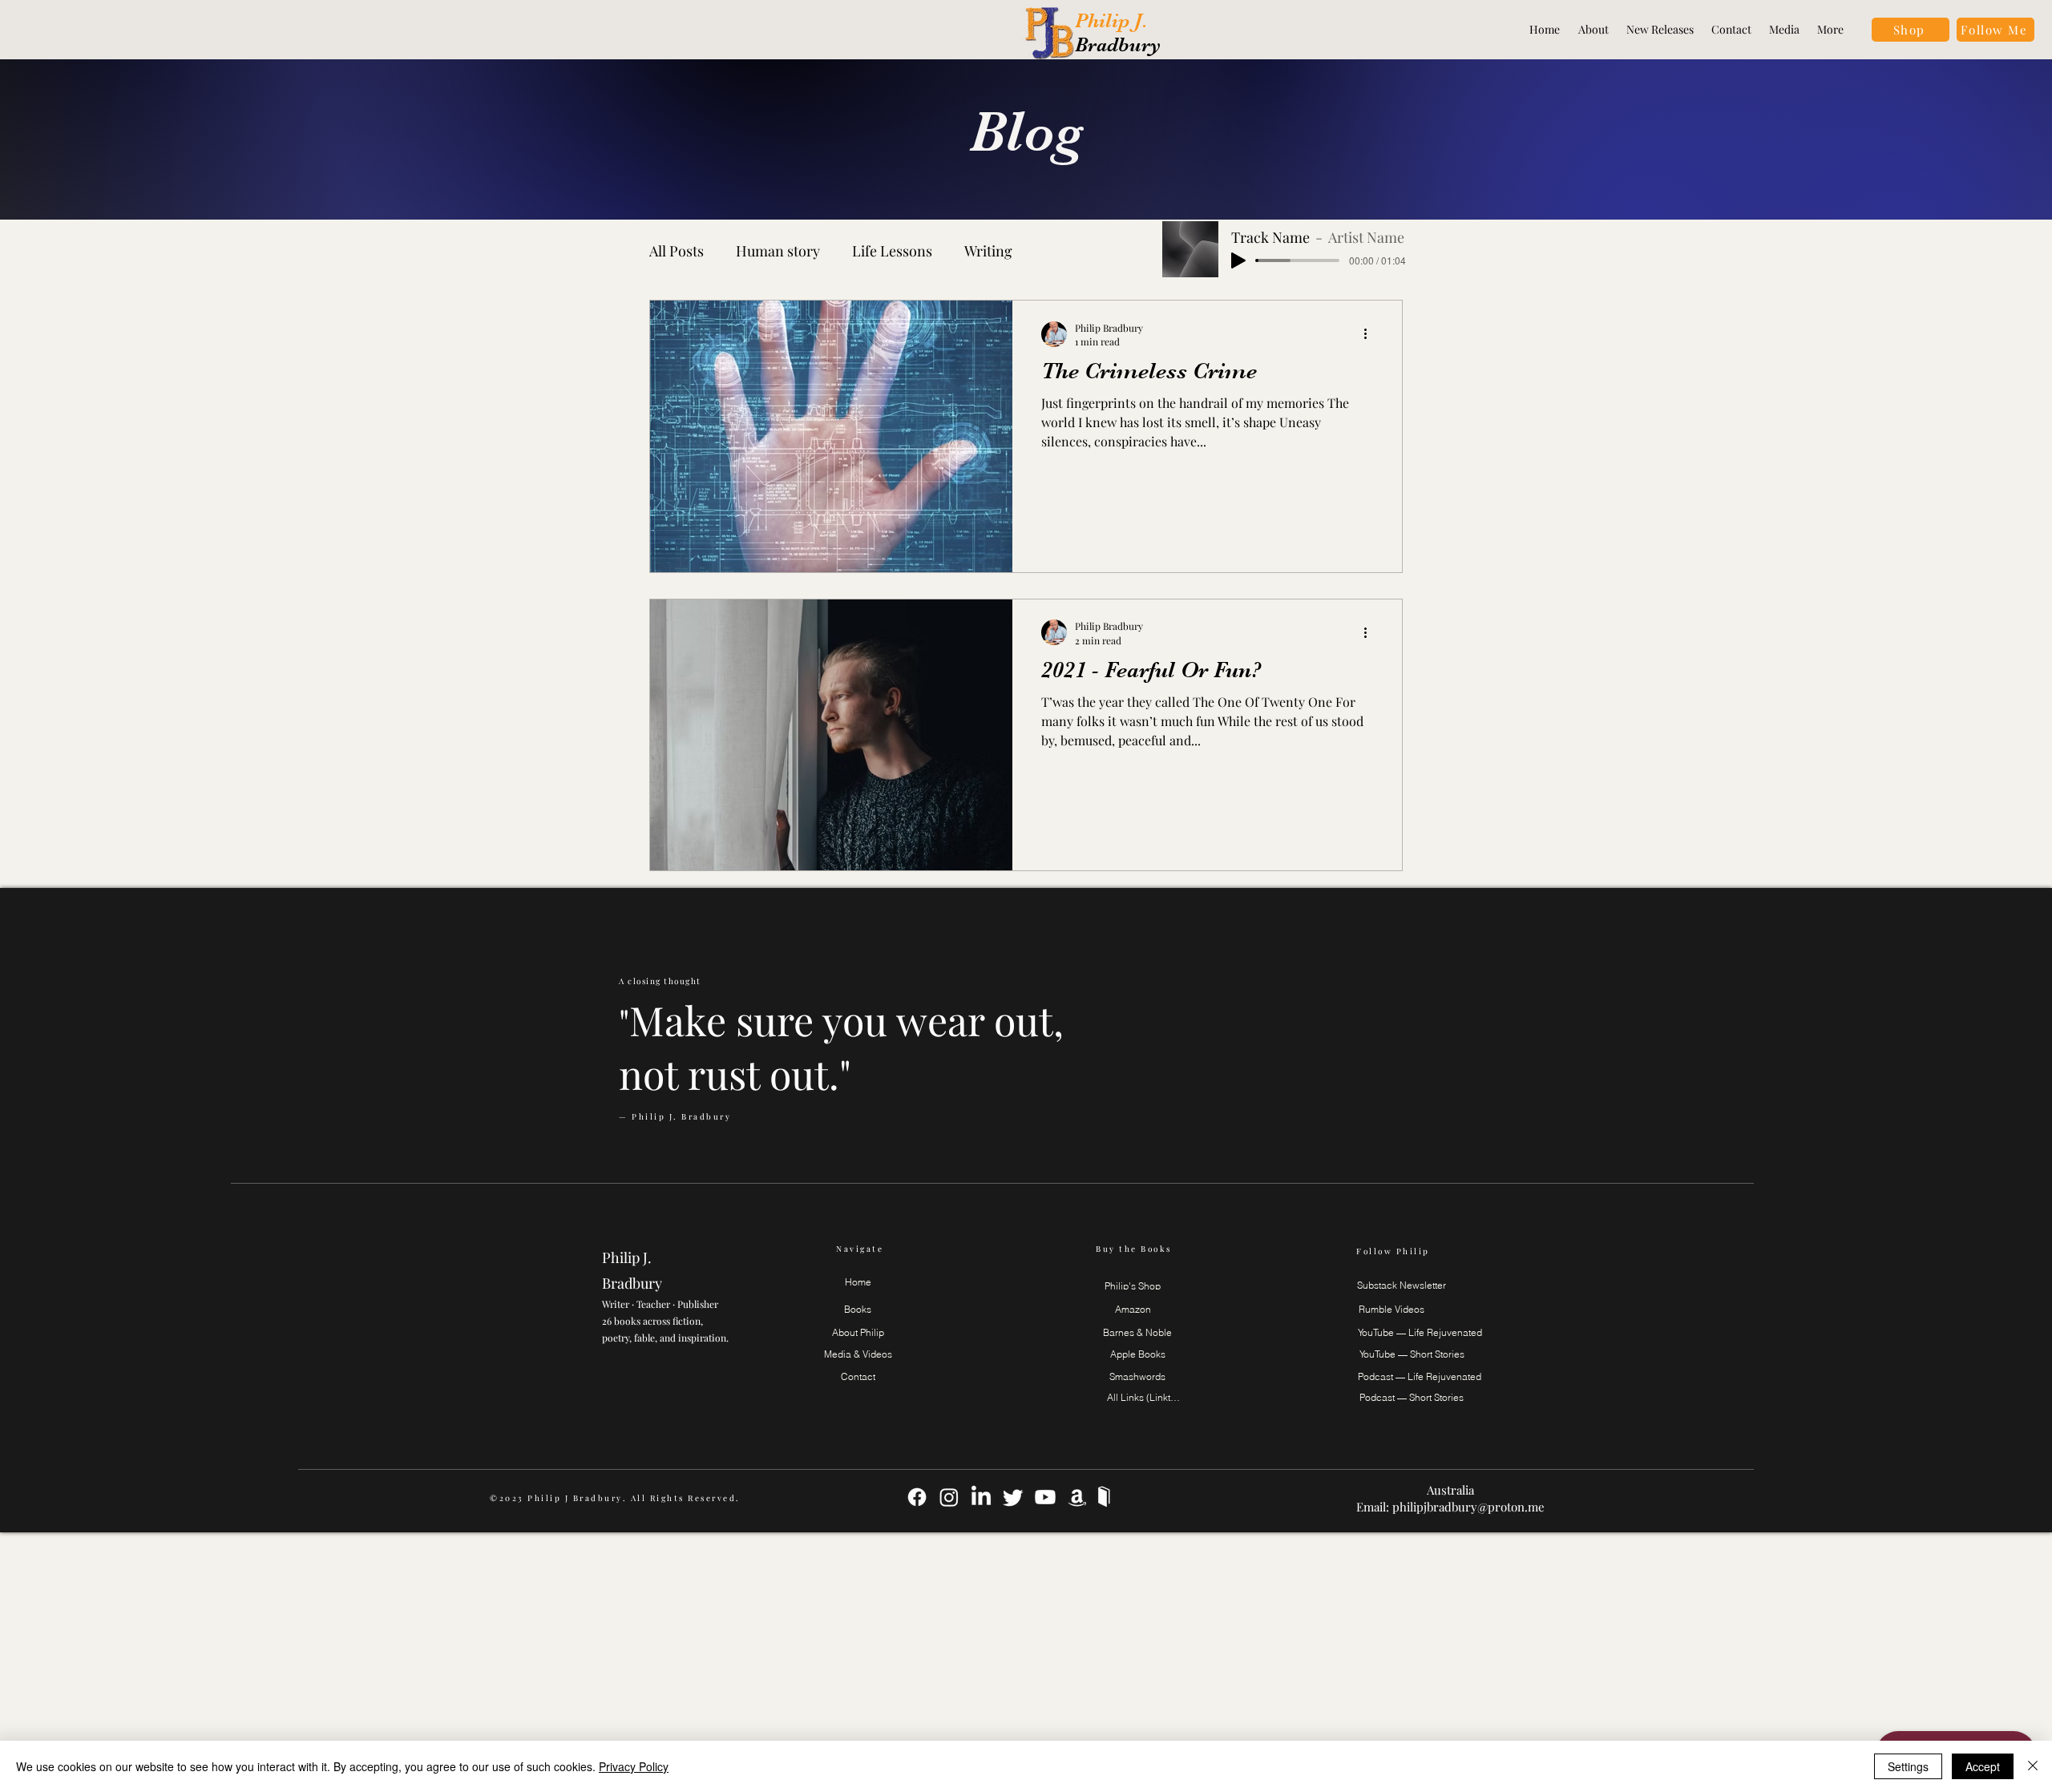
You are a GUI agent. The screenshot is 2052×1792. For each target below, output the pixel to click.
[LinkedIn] (981, 1497)
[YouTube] (1045, 1497)
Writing (988, 251)
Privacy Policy (634, 1766)
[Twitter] (1013, 1497)
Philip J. (1114, 20)
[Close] (2033, 1766)
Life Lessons (892, 251)
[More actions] (1371, 334)
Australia (1450, 1490)
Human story (778, 251)
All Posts (677, 251)
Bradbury (1118, 44)
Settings (1908, 1766)
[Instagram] (949, 1497)
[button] (1995, 30)
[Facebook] (917, 1497)
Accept (1983, 1766)
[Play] (1238, 260)
